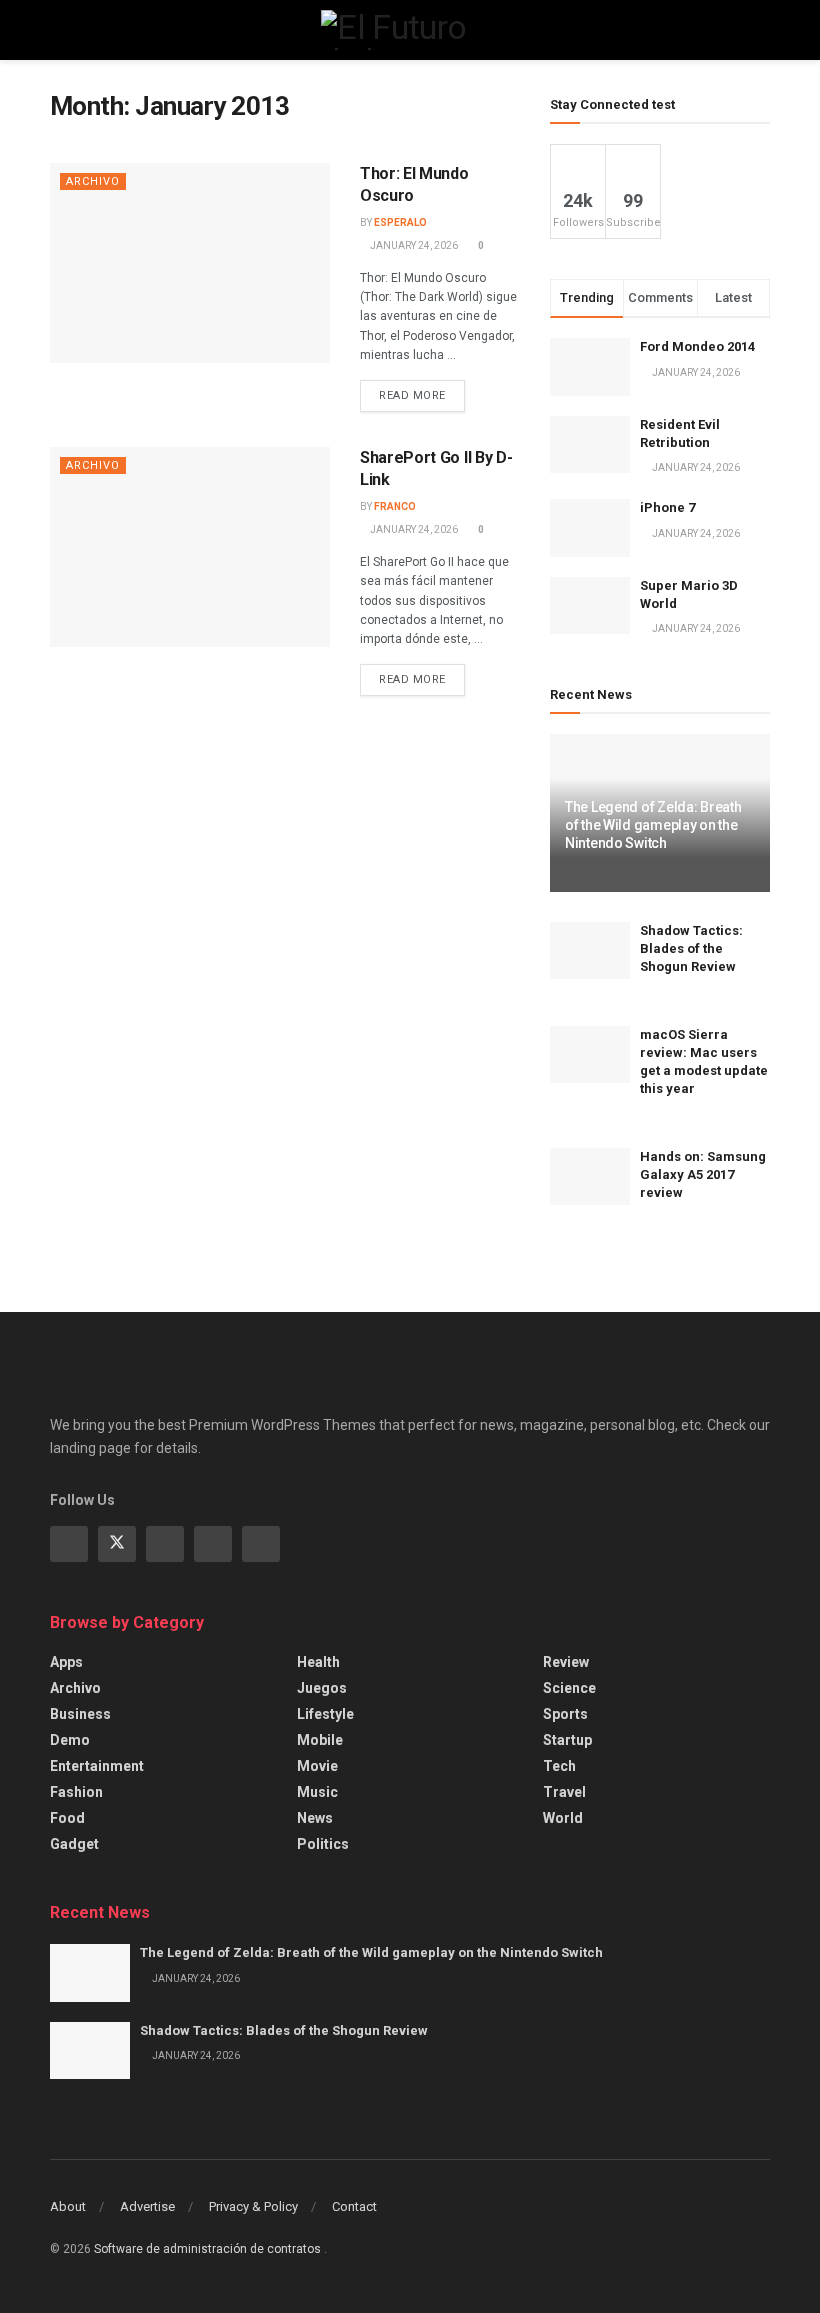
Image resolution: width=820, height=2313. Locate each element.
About (68, 2206)
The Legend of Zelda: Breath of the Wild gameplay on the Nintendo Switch (653, 825)
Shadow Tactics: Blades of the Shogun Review (691, 948)
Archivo (93, 181)
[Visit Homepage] (409, 30)
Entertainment (97, 1766)
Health (318, 1662)
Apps (66, 1662)
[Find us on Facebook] (69, 1544)
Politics (323, 1844)
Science (569, 1688)
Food (67, 1818)
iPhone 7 (667, 507)
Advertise (147, 2206)
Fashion (76, 1792)
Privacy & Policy (253, 2206)
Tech (559, 1766)
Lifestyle (325, 1714)
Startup (567, 1740)
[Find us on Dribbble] (261, 1544)
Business (80, 1714)
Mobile (320, 1740)
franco (395, 506)
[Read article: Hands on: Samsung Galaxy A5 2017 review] (590, 1176)
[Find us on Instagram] (165, 1544)
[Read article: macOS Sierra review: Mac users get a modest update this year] (590, 1054)
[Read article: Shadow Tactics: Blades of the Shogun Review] (590, 950)
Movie (317, 1766)
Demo (70, 1740)
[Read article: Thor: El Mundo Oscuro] (190, 263)
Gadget (74, 1844)
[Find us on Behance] (213, 1544)
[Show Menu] (58, 30)
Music (317, 1792)
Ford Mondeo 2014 (697, 346)
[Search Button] (761, 30)
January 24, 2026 (413, 245)
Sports (565, 1714)
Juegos (322, 1688)
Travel (564, 1792)
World (563, 1818)
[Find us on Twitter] (117, 1544)
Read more (422, 391)
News (315, 1818)
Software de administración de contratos (209, 2249)
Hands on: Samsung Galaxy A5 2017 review (703, 1174)
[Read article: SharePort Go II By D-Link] (190, 547)
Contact (354, 2206)
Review (566, 1662)
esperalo (400, 222)
